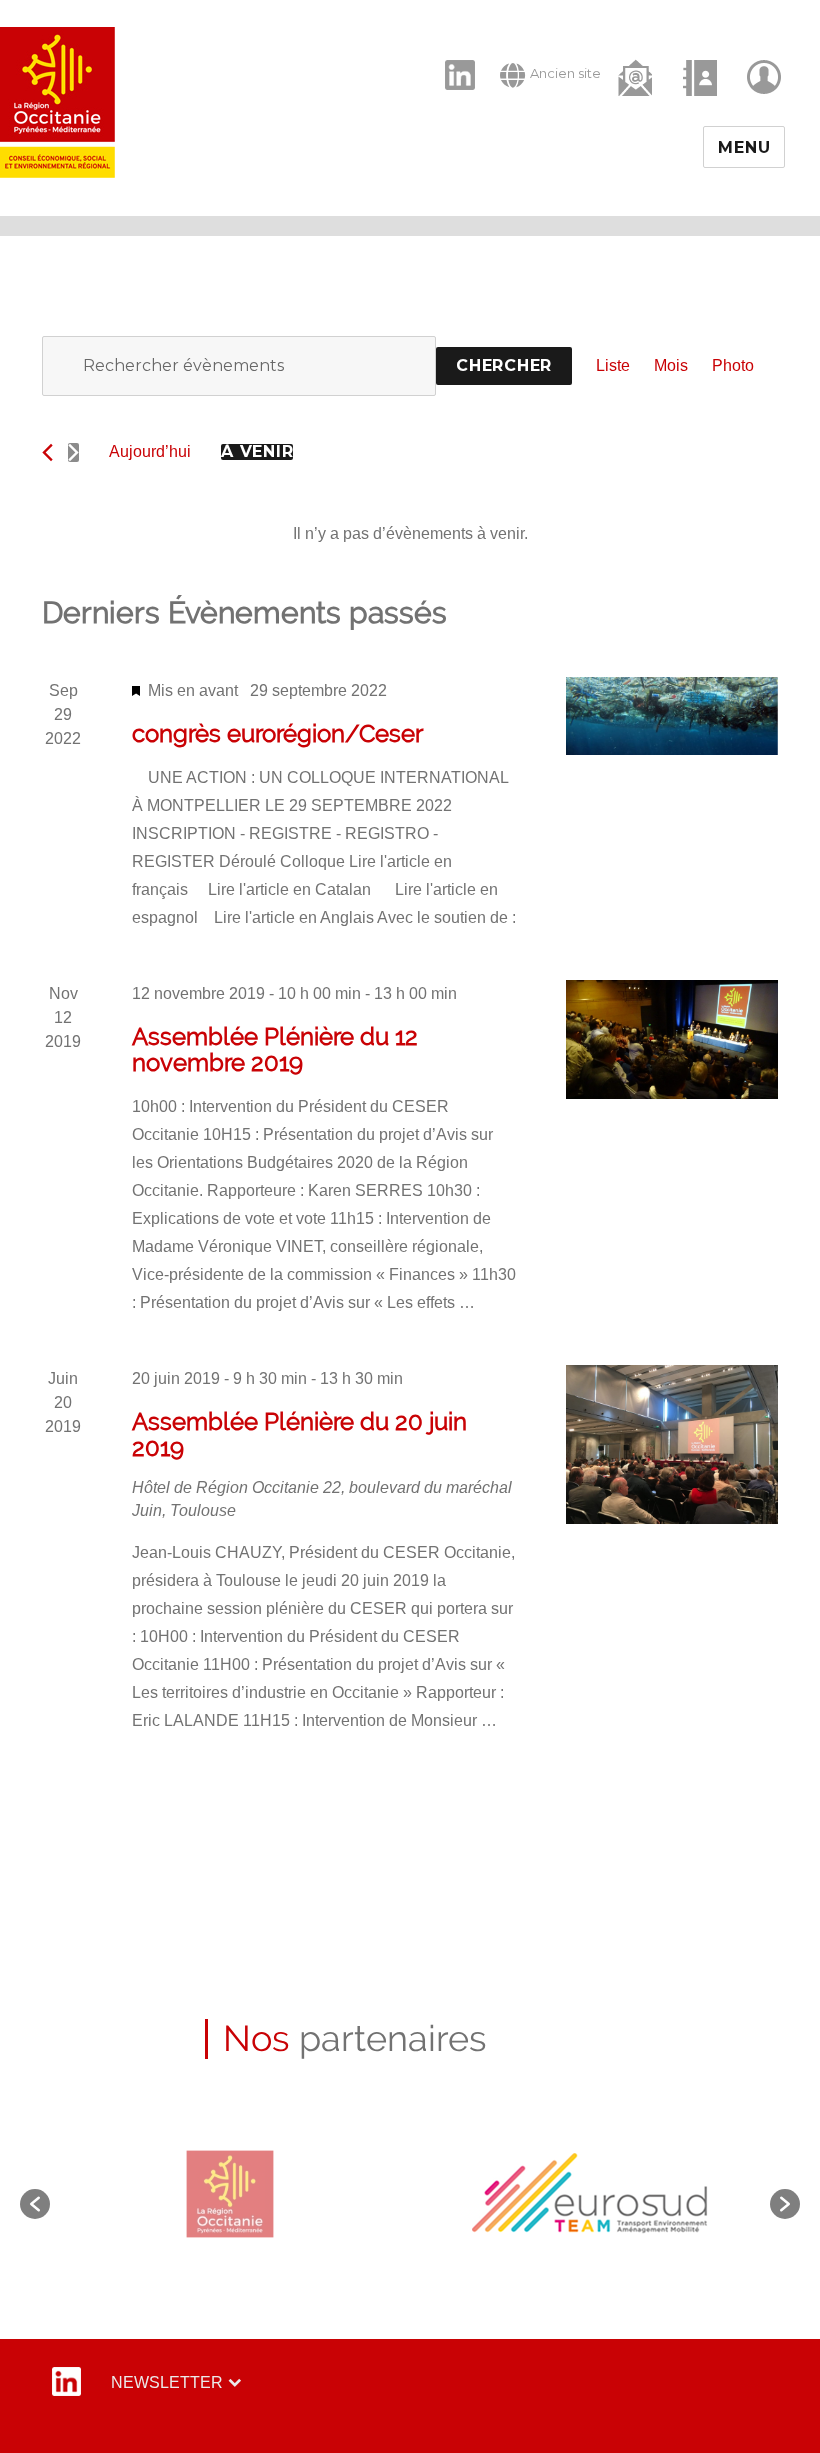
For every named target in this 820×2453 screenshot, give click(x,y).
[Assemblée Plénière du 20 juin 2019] (672, 1444)
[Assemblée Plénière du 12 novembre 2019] (672, 1040)
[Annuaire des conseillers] (702, 77)
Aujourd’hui (150, 451)
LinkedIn (450, 58)
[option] (230, 2193)
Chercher (504, 365)
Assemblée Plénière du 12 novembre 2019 (275, 1049)
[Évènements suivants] (73, 452)
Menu (744, 147)
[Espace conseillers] (766, 77)
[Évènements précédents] (47, 452)
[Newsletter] (637, 76)
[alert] (410, 534)
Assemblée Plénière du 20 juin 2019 (299, 1434)
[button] (35, 2204)
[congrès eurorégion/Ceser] (672, 716)
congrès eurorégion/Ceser (277, 733)
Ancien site (565, 73)
